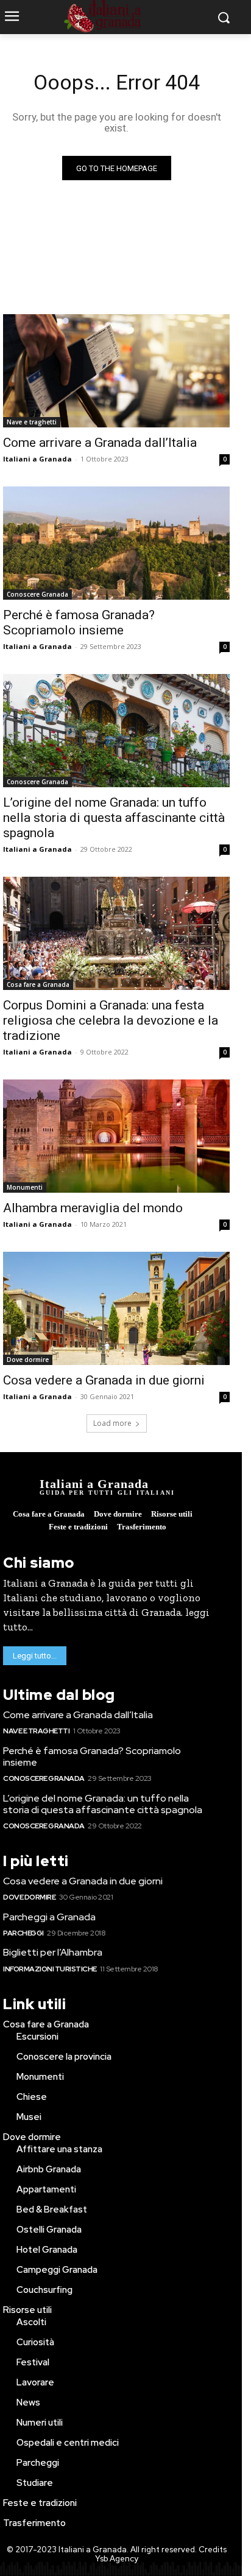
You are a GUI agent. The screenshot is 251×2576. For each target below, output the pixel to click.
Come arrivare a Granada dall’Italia (100, 443)
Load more (112, 1423)
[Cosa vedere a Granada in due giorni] (116, 1308)
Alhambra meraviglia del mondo (93, 1208)
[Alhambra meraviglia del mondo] (116, 1136)
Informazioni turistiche (50, 1969)
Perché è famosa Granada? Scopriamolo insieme (79, 623)
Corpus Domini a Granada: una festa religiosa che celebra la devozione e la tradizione (111, 1020)
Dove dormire (28, 1360)
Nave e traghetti (32, 422)
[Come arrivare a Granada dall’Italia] (116, 371)
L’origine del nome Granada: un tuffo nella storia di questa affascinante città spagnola (114, 818)
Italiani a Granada (37, 459)
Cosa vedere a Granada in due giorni (104, 1380)
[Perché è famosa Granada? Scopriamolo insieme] (116, 543)
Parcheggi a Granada (49, 1917)
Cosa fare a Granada (38, 984)
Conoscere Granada (37, 594)
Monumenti (25, 1187)
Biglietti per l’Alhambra (53, 1952)
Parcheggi (23, 1933)
